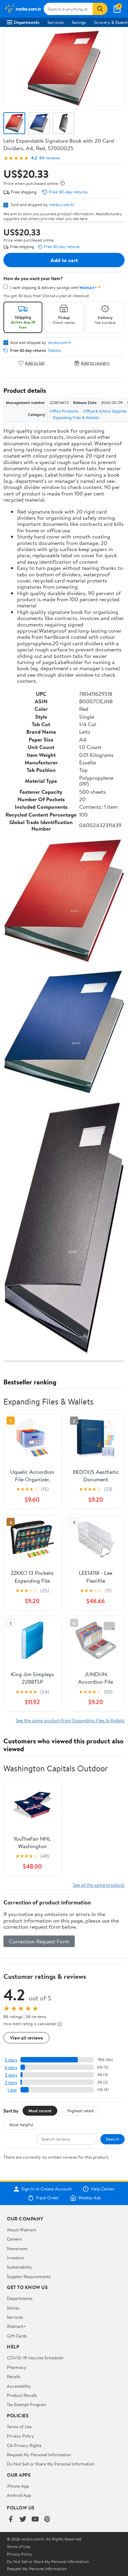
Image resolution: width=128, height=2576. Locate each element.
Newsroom (17, 2248)
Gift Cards (17, 2336)
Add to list (35, 363)
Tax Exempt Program (27, 2404)
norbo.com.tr (62, 204)
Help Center (103, 2189)
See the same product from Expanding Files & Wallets (70, 1720)
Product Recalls (22, 2395)
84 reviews (49, 158)
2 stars (11, 2082)
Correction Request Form (39, 1941)
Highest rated (80, 2111)
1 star (12, 2090)
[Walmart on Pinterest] (47, 2520)
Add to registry (95, 363)
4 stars (11, 2067)
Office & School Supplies (105, 411)
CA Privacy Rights (24, 2445)
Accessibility (19, 2386)
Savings (79, 22)
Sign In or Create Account (47, 2189)
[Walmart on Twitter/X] (23, 2520)
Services (55, 22)
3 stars (11, 2075)
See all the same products (99, 1885)
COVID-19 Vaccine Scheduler (35, 2358)
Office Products (64, 411)
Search (112, 2139)
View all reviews (26, 2038)
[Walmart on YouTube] (35, 2520)
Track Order (47, 2198)
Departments (26, 22)
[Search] (100, 9)
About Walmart (22, 2230)
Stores (13, 2308)
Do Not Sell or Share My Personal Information (51, 2464)
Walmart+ (16, 2326)
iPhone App (18, 2486)
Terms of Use (19, 2427)
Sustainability (19, 2267)
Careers (14, 2239)
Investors (16, 2258)
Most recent (40, 2111)
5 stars (11, 2060)
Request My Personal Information (39, 2455)
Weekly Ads (89, 2198)
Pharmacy (17, 2367)
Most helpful (21, 2125)
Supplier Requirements (29, 2276)
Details (54, 350)
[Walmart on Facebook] (11, 2520)
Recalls (13, 2376)
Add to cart (64, 260)
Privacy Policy (20, 2436)
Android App (19, 2495)
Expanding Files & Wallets (76, 418)
